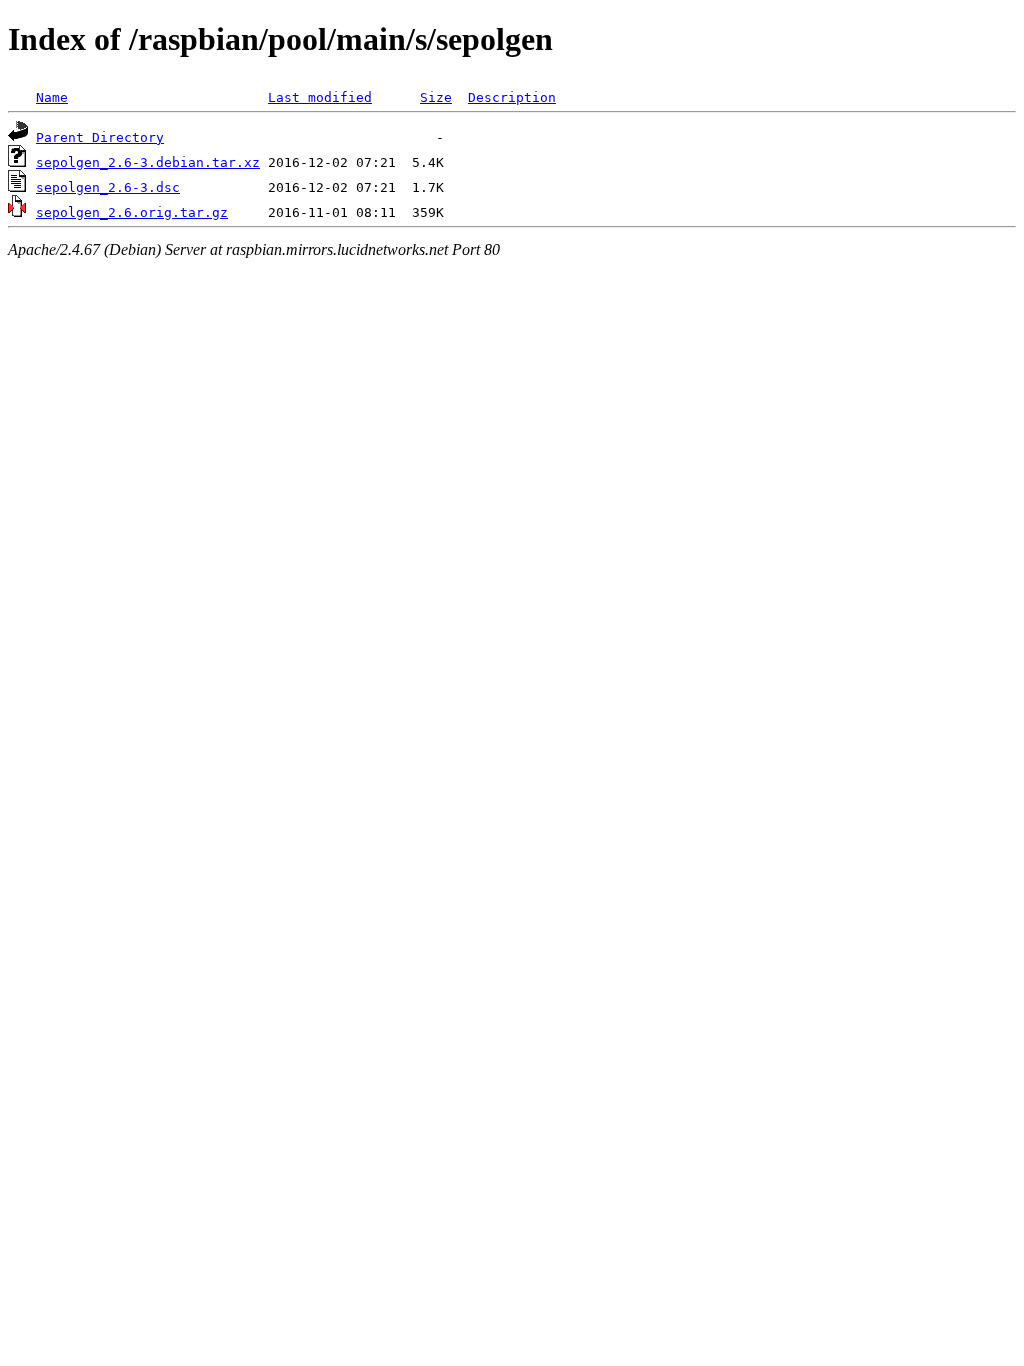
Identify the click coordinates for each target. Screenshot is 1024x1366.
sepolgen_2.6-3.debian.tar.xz (148, 162)
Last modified (320, 97)
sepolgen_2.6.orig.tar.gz (132, 212)
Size (436, 97)
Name (52, 97)
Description (512, 97)
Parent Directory (100, 137)
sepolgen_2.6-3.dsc (108, 187)
